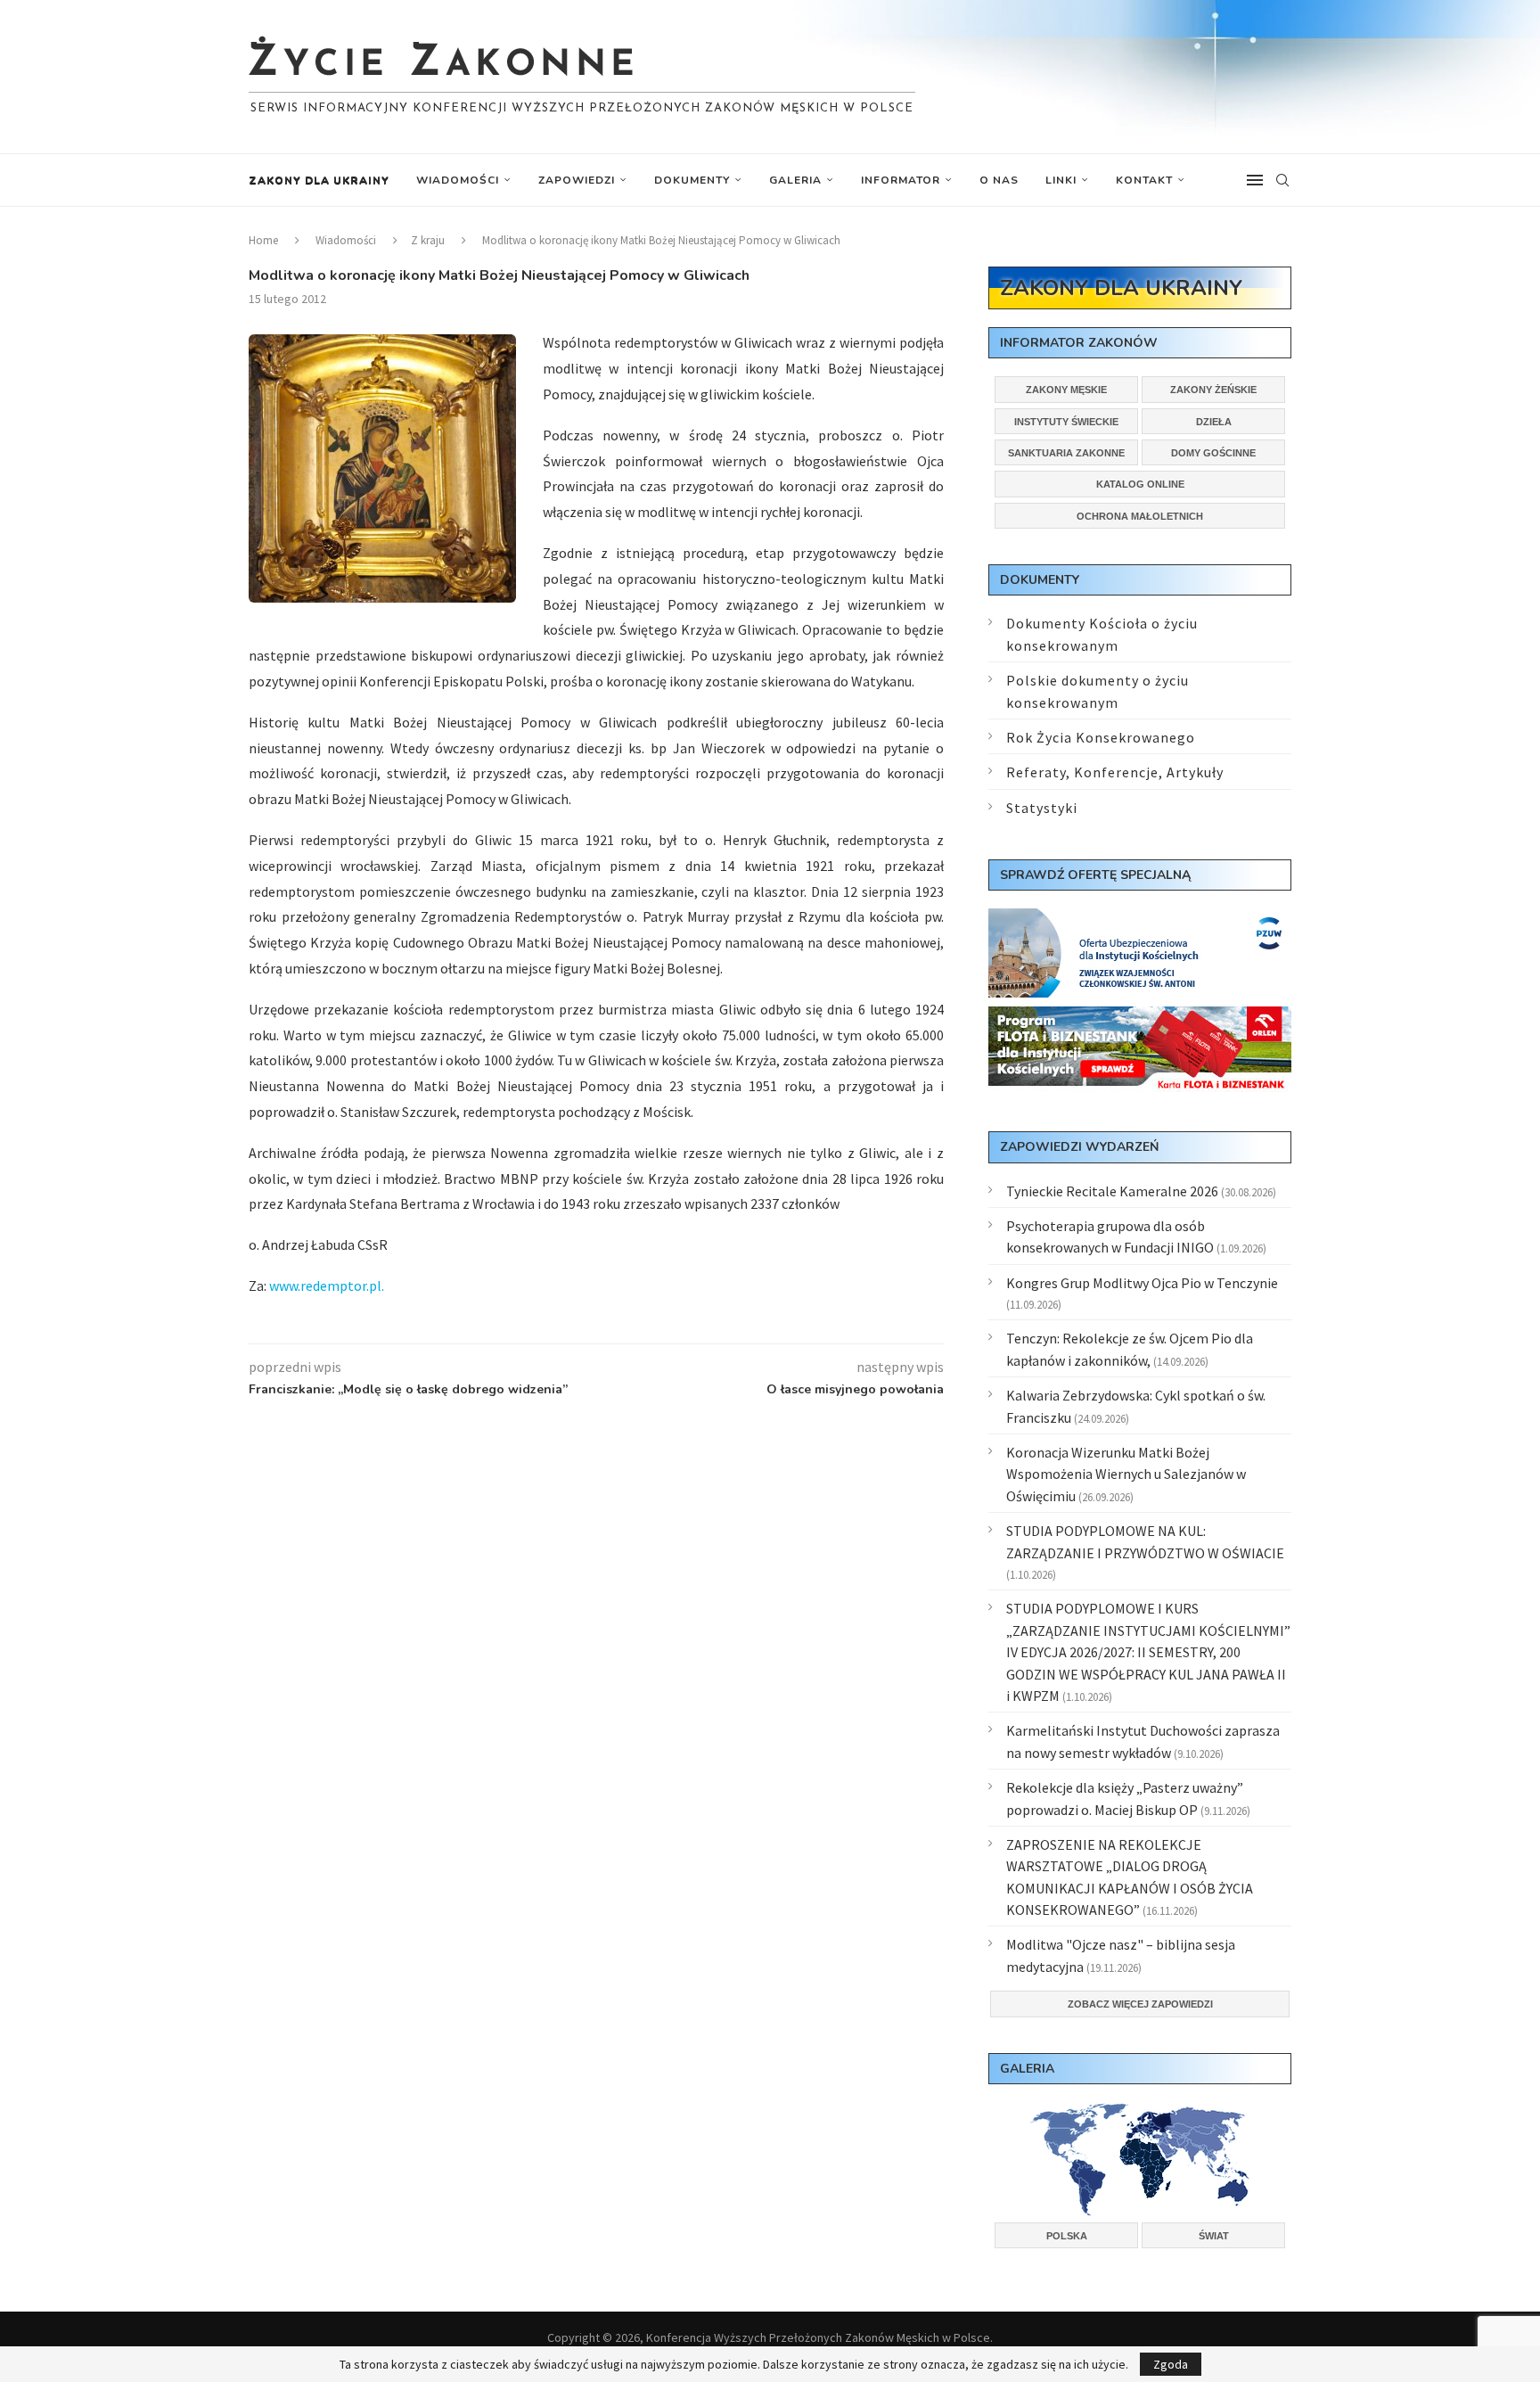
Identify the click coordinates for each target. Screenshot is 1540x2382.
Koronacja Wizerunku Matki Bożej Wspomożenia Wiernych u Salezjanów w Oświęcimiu (1126, 1474)
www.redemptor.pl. (327, 1285)
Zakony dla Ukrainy (319, 180)
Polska (1067, 2236)
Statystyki (1042, 808)
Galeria (795, 180)
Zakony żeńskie (1213, 390)
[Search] (1282, 180)
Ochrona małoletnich (1140, 516)
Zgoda (1171, 2364)
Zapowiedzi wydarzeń (1079, 1147)
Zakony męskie (1066, 390)
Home (263, 240)
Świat (1214, 2236)
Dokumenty (692, 180)
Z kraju (428, 240)
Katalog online (1140, 484)
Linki (1061, 180)
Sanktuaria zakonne (1066, 453)
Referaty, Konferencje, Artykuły (1115, 772)
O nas (999, 180)
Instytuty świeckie (1066, 422)
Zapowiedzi (577, 180)
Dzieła (1214, 422)
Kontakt (1144, 180)
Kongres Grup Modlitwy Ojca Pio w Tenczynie (1142, 1283)
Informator (901, 180)
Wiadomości (458, 180)
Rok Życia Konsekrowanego (1101, 737)
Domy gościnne (1213, 453)
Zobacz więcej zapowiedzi (1140, 2004)
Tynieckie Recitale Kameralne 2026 (1112, 1191)
